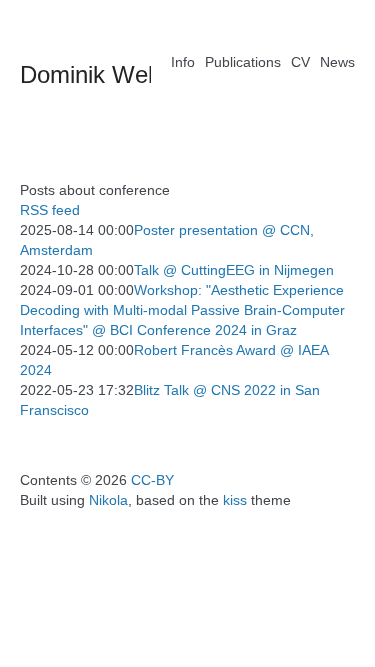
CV (300, 62)
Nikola (108, 500)
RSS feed (50, 210)
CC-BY (152, 480)
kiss (235, 500)
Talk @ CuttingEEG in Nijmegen (234, 270)
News (337, 62)
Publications (243, 62)
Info (183, 62)
